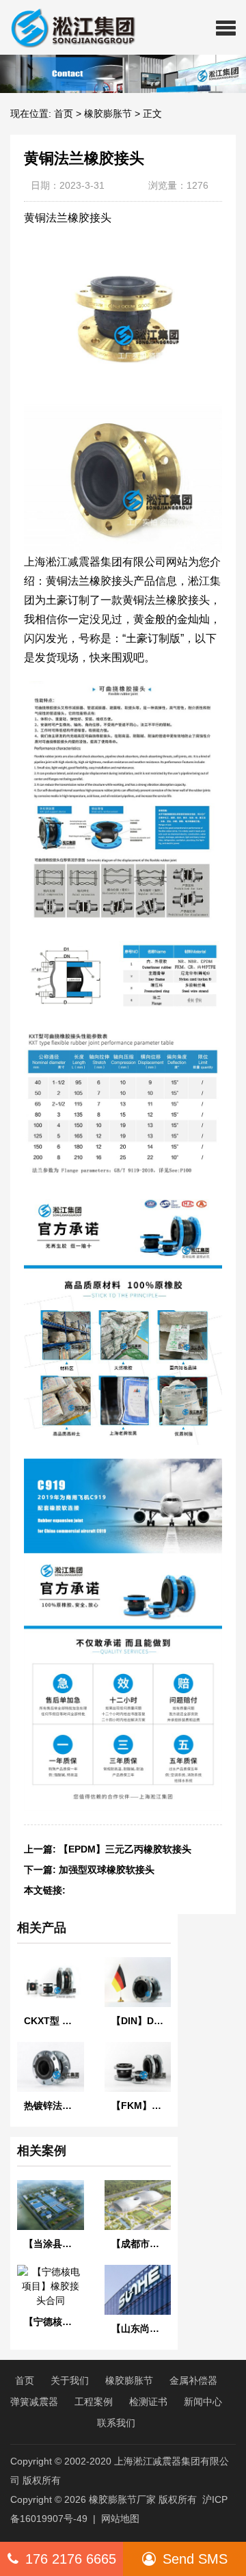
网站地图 (120, 2519)
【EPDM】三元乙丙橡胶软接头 (125, 1849)
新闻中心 (203, 2402)
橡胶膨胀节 (108, 114)
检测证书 (148, 2402)
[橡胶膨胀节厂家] (68, 27)
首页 (64, 114)
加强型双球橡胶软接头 (107, 1870)
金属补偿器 (193, 2380)
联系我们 (116, 2423)
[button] (226, 27)
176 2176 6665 (71, 2559)
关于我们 (70, 2380)
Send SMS (195, 2559)
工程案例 (94, 2402)
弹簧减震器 (34, 2402)
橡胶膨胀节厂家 (122, 2499)
